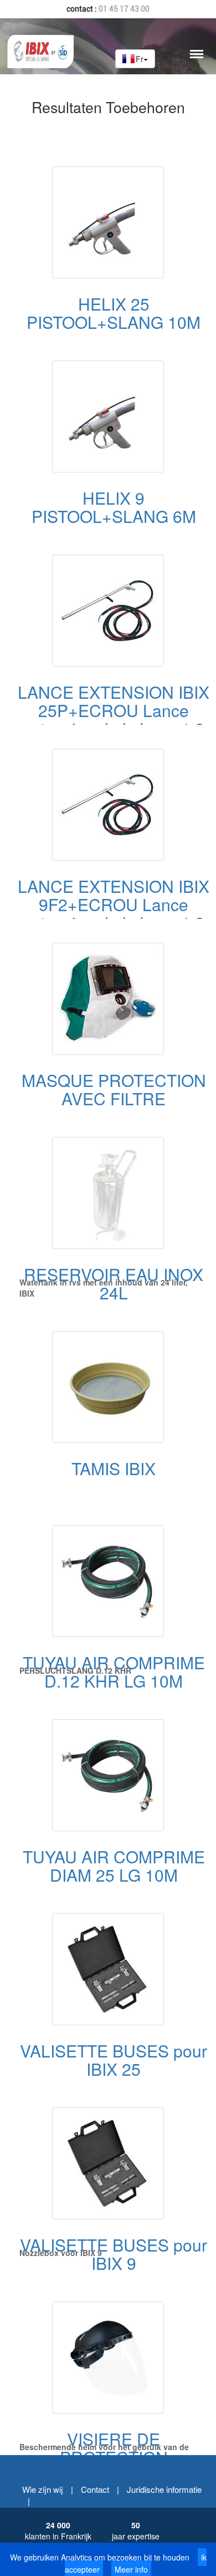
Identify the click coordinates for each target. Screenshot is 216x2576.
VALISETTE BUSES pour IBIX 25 (114, 2060)
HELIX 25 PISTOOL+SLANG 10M (114, 313)
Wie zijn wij (43, 2489)
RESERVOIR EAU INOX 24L (114, 1283)
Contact (95, 2489)
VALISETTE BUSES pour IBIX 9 (114, 2254)
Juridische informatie (164, 2489)
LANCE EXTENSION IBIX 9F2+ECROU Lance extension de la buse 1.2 (114, 904)
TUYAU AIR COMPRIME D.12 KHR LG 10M (114, 1671)
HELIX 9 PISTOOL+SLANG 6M (114, 507)
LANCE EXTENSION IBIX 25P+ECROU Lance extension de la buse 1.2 (114, 710)
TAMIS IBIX (114, 1468)
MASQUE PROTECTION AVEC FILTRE (114, 1089)
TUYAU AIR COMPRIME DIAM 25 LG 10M (114, 1866)
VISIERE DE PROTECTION (114, 2448)
